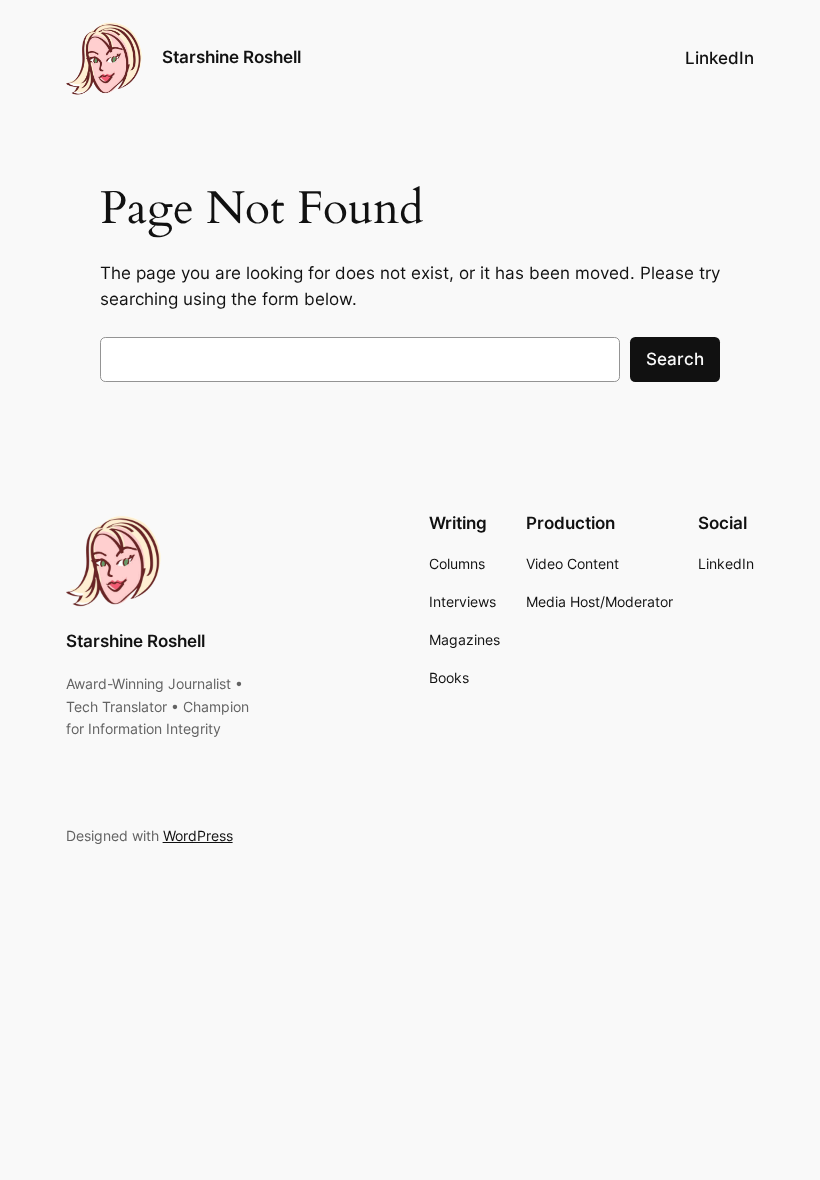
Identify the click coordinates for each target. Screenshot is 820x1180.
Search (675, 359)
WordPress (198, 835)
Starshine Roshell (231, 57)
